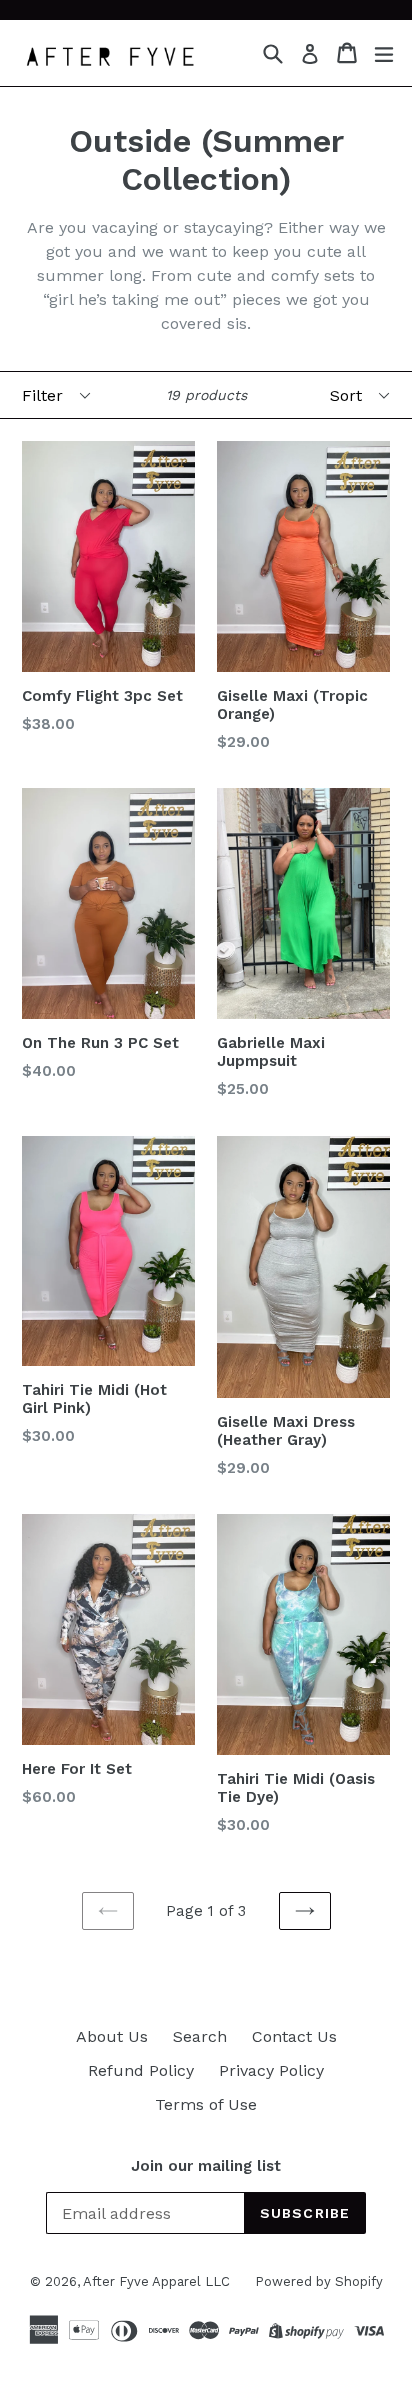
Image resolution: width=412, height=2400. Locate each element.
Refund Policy (141, 2070)
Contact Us (294, 2036)
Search (200, 2036)
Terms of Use (206, 2104)
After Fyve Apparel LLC (156, 2281)
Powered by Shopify (319, 2281)
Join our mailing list (206, 2166)
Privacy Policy (271, 2070)
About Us (112, 2036)
